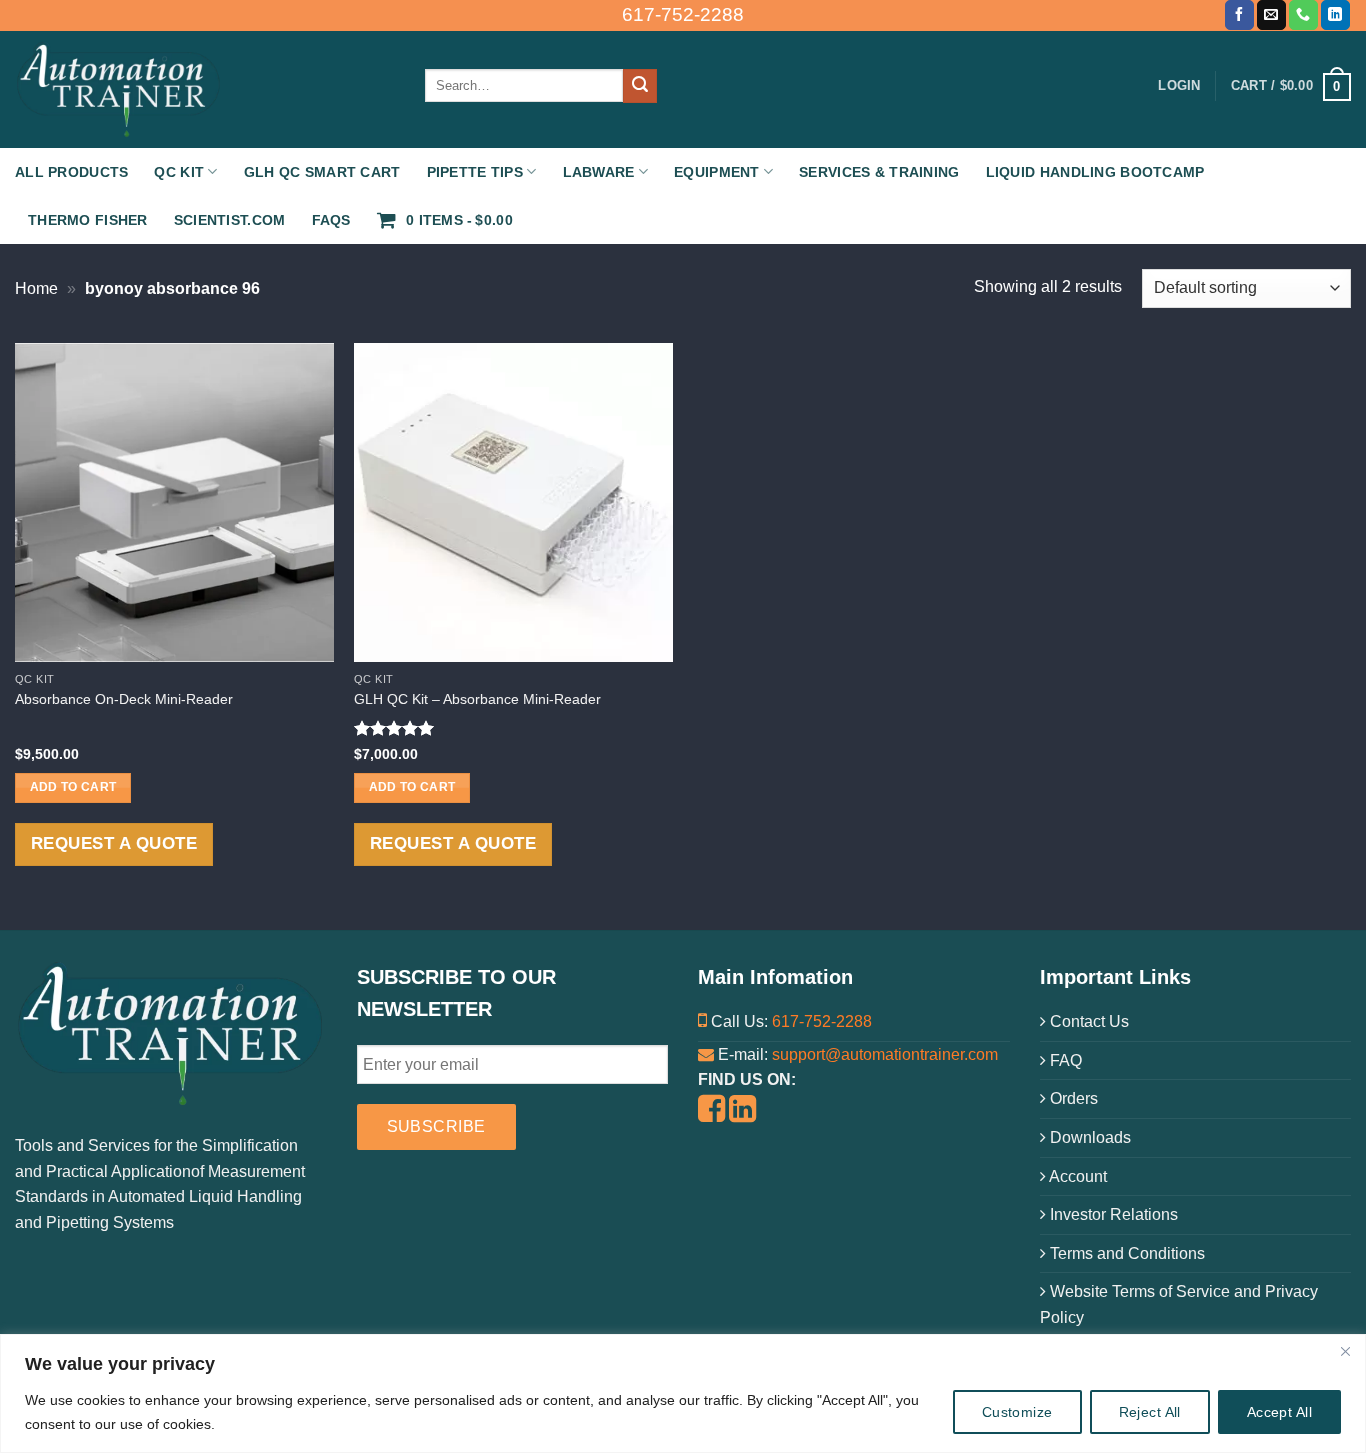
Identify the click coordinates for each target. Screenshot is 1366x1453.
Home (36, 288)
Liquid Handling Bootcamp (1095, 172)
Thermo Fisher (88, 220)
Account (1076, 1176)
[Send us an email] (1271, 15)
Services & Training (879, 172)
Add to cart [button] (73, 787)
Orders (1072, 1098)
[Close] (1345, 1351)
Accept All (1279, 1412)
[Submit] (640, 86)
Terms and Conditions (1125, 1253)
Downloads (1088, 1137)
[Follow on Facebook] (1239, 15)
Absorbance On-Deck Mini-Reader (124, 699)
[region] (683, 1393)
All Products (71, 172)
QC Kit (179, 172)
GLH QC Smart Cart (322, 172)
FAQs (331, 220)
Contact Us (1087, 1021)
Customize (1017, 1412)
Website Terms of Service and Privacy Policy (1179, 1304)
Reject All (1150, 1412)
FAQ (1064, 1060)
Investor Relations (1112, 1214)
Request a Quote (114, 843)
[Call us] (1303, 15)
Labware (599, 172)
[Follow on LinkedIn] (1335, 15)
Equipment (717, 172)
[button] (1291, 85)
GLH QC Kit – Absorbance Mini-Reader (477, 699)
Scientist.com (230, 220)
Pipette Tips (475, 172)
